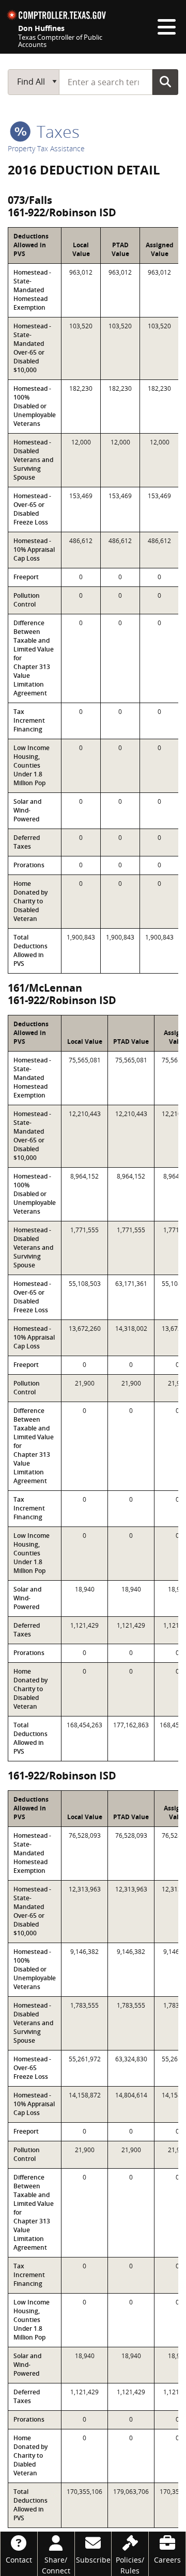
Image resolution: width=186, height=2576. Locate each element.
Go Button (165, 82)
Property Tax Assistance (46, 148)
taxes (56, 131)
